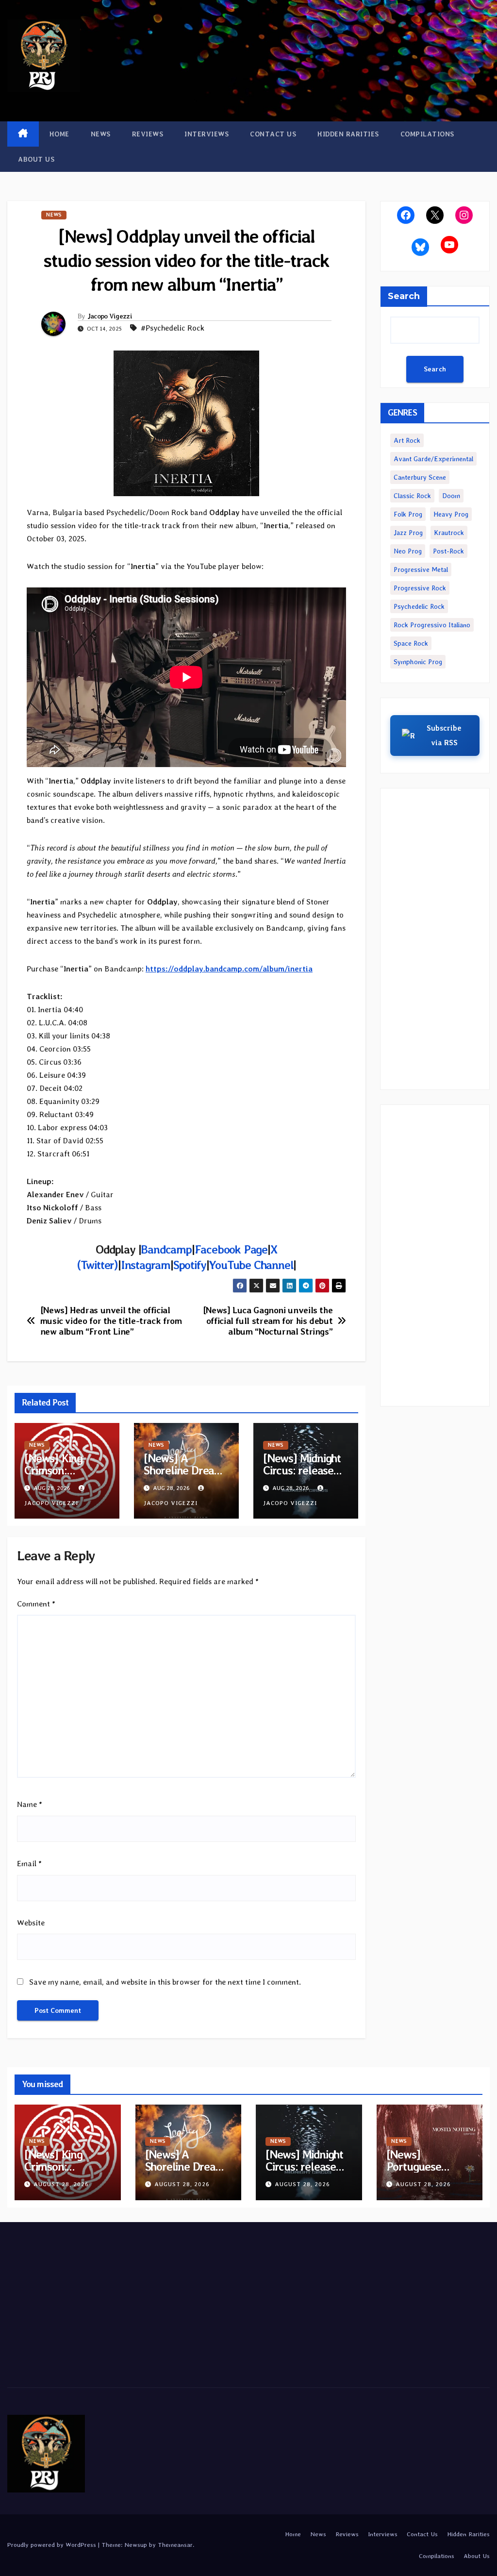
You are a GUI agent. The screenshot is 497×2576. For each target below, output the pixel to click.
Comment (36, 1604)
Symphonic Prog (418, 662)
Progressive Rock (420, 588)
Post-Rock (448, 551)
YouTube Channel (251, 1265)
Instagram (146, 1265)
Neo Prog (408, 551)
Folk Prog (408, 514)
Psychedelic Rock (419, 606)
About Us (36, 159)
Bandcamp (166, 1249)
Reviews (148, 134)
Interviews (207, 134)
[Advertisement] (435, 939)
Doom (451, 496)
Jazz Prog (408, 533)
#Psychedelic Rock (173, 328)
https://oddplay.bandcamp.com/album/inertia (229, 969)
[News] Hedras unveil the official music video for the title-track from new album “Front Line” (111, 1321)
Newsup (136, 2545)
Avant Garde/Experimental (433, 459)
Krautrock (449, 533)
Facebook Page (231, 1249)
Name (30, 1804)
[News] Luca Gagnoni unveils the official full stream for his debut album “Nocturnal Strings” (268, 1321)
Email (29, 1864)
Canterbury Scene (420, 477)
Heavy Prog (451, 514)
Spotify (190, 1265)
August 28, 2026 (61, 2184)
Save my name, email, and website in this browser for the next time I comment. (165, 1982)
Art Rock (407, 440)
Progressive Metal (421, 569)
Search (404, 296)
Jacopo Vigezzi (110, 316)
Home (59, 134)
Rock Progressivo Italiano (432, 625)
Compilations (427, 134)
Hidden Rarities (348, 134)
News (101, 134)
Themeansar (175, 2545)
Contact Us (273, 134)
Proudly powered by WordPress (53, 2545)
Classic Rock (412, 496)
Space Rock (411, 643)
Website (31, 1923)
